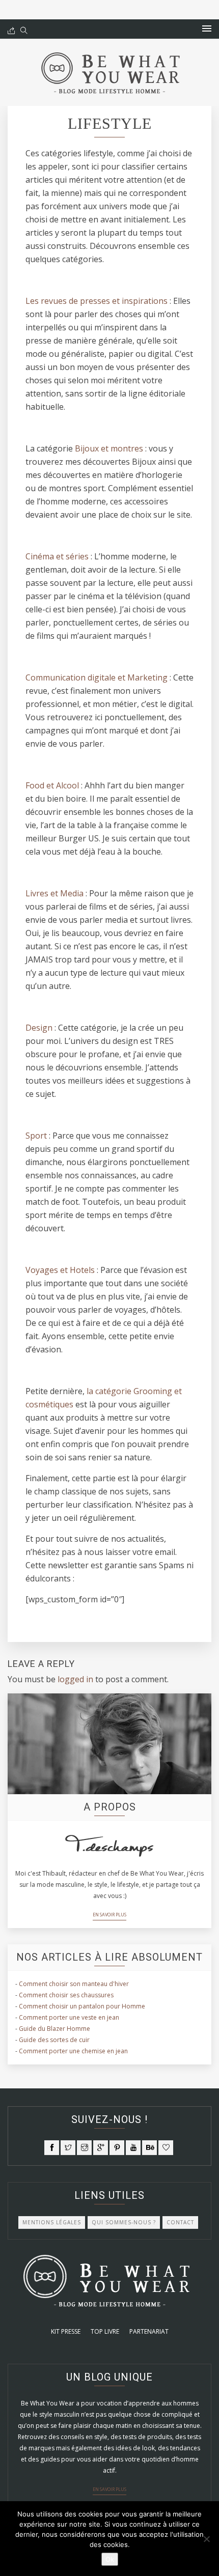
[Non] (206, 2539)
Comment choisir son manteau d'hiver (74, 1984)
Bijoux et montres (109, 448)
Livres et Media (54, 893)
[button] (207, 29)
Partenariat (149, 2331)
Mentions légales (52, 2222)
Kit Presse (66, 2331)
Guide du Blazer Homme (54, 2029)
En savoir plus (109, 1915)
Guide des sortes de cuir (54, 2040)
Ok (110, 2559)
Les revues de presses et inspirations (97, 301)
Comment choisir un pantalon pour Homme (82, 2006)
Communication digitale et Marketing (97, 677)
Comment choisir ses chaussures (66, 1995)
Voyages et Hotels (60, 1270)
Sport (36, 1136)
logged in (75, 1679)
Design (39, 1028)
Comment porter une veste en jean (69, 2017)
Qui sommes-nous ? (124, 2222)
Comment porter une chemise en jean (73, 2051)
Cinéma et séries (57, 556)
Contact (180, 2222)
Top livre (105, 2331)
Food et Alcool (52, 785)
